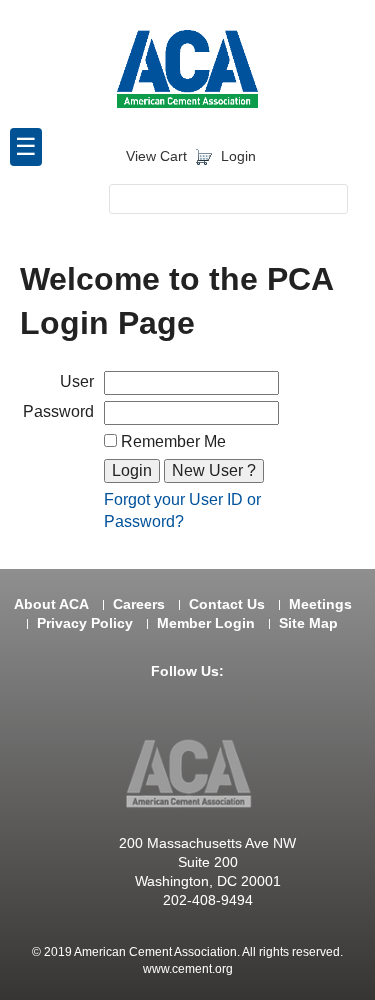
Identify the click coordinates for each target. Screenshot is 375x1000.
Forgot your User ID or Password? (182, 510)
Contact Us (227, 604)
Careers (139, 604)
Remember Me (171, 441)
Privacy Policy (85, 623)
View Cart (156, 156)
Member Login (206, 623)
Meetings (320, 604)
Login (238, 156)
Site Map (308, 623)
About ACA (51, 604)
